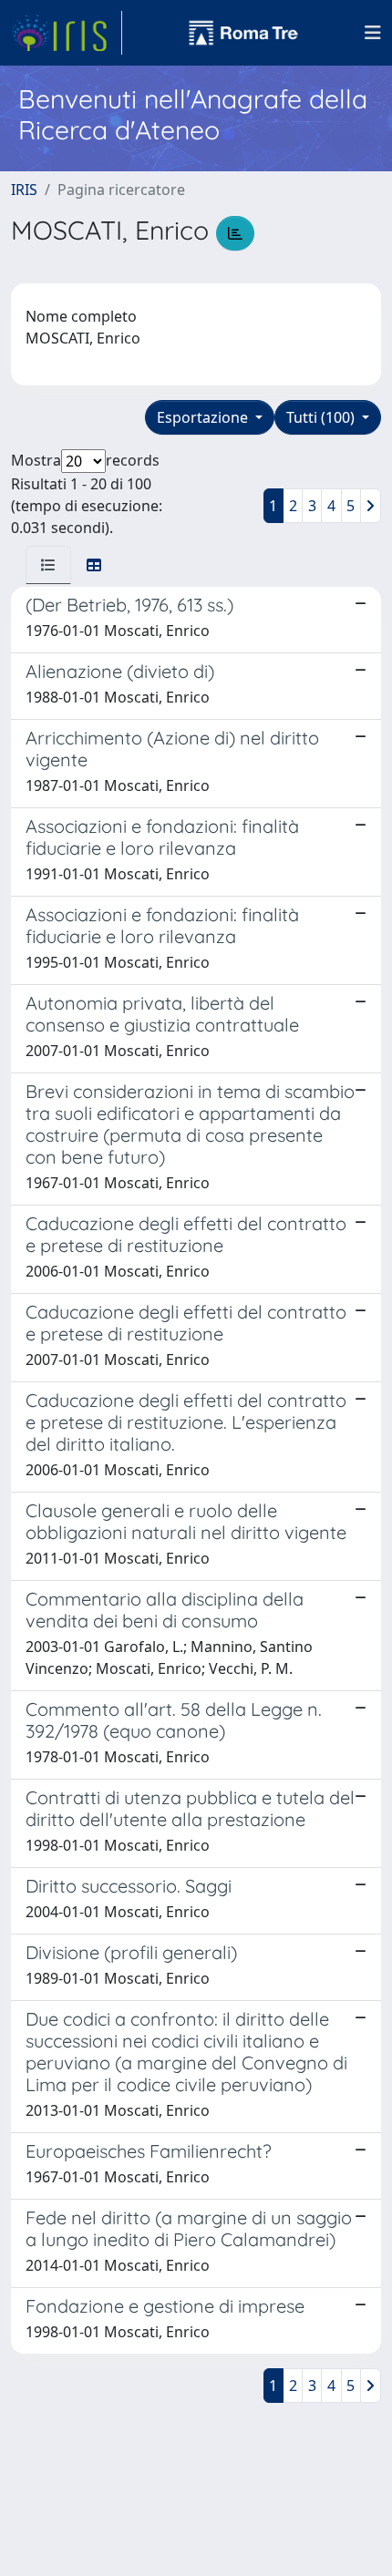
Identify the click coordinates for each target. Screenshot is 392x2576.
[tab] (48, 565)
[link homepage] (67, 33)
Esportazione (204, 417)
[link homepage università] (243, 33)
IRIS (24, 190)
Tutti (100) (322, 417)
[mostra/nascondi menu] (373, 33)
